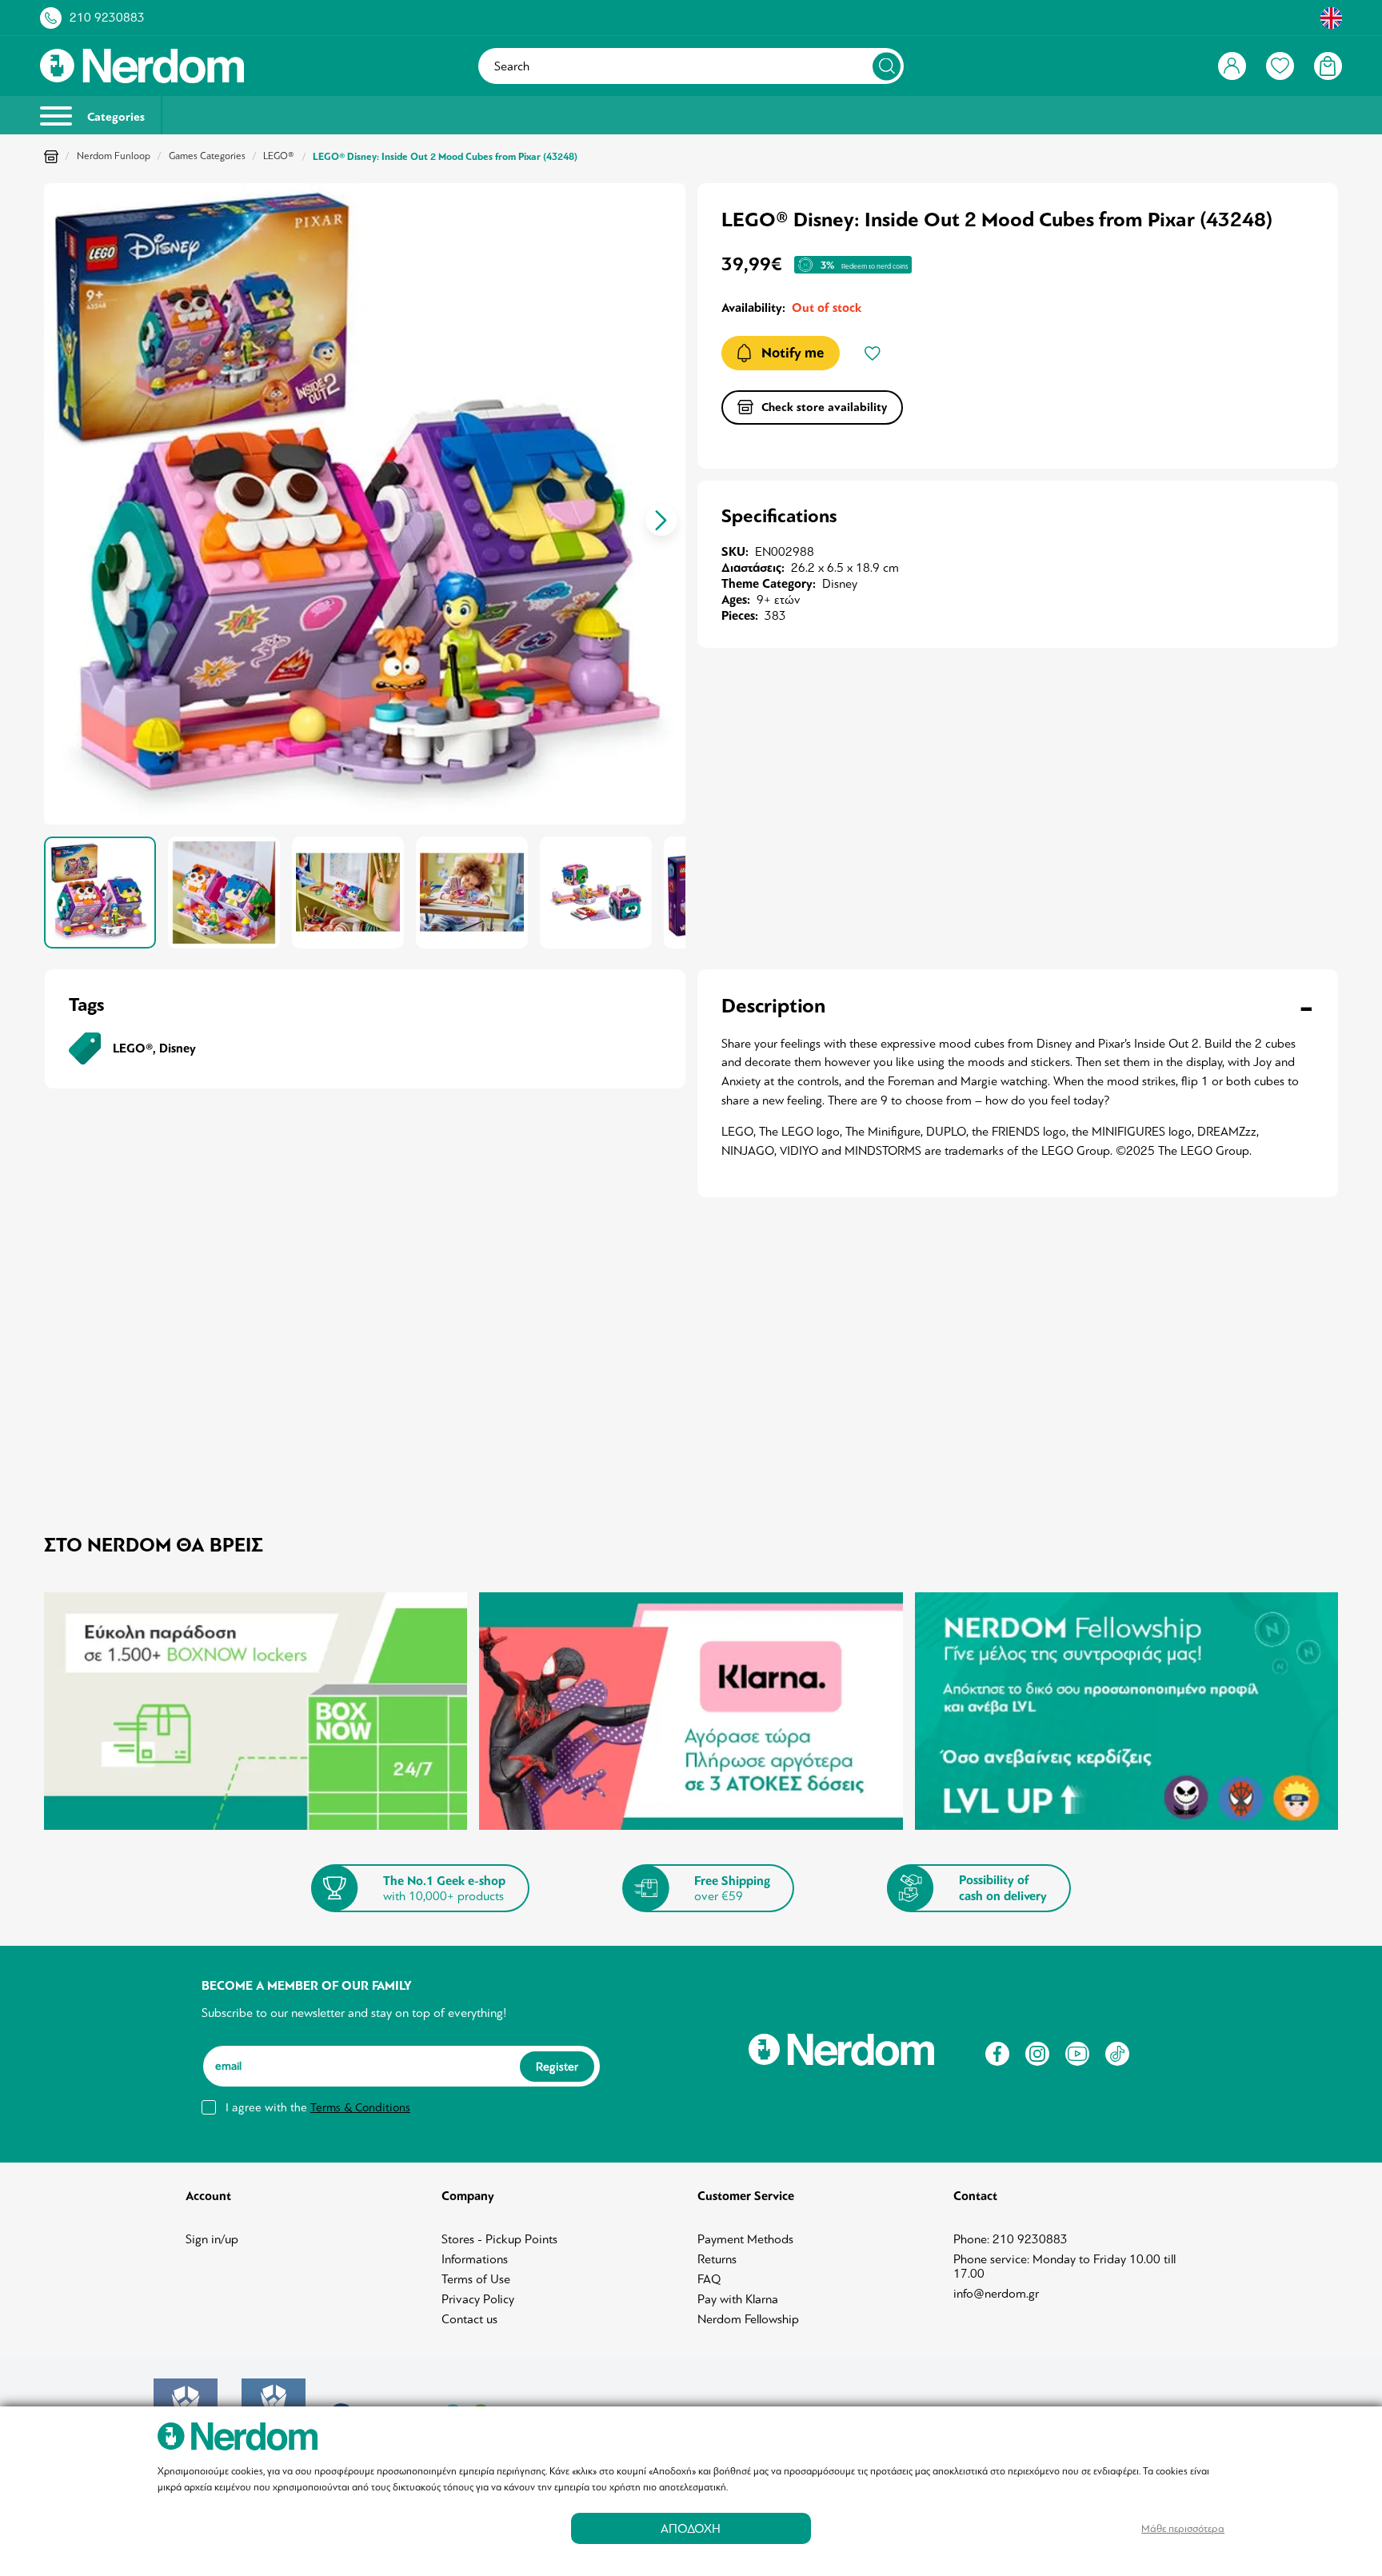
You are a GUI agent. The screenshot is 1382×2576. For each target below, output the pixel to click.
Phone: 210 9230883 (1011, 2239)
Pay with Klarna (738, 2299)
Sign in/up (212, 2239)
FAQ (709, 2279)
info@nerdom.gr (996, 2294)
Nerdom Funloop (114, 156)
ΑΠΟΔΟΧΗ (691, 2528)
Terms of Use (476, 2279)
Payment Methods (745, 2239)
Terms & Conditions (360, 2107)
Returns (717, 2259)
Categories (114, 117)
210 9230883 (107, 18)
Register (557, 2067)
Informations (475, 2259)
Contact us (469, 2319)
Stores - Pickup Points (499, 2239)
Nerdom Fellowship (748, 2319)
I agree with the (318, 2107)
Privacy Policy (478, 2299)
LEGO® (279, 156)
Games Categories (207, 156)
